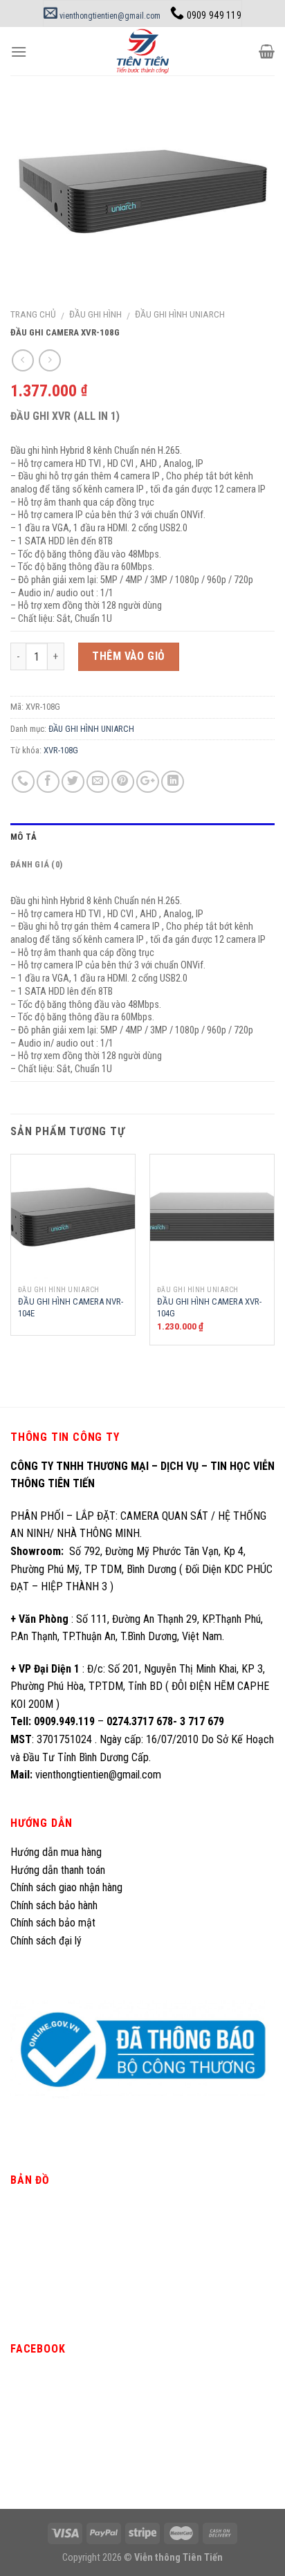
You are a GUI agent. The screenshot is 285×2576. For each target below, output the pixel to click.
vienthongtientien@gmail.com (109, 16)
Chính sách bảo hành (54, 1905)
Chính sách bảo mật (53, 1923)
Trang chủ (33, 314)
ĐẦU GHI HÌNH (95, 314)
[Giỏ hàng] (267, 51)
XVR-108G (61, 750)
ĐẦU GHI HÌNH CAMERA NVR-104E (71, 1307)
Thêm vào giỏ (129, 656)
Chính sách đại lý (47, 1941)
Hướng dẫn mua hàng (56, 1852)
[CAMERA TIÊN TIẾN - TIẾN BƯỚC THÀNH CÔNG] (143, 51)
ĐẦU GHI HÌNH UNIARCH (180, 314)
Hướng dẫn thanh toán (58, 1870)
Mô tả (24, 837)
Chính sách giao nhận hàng (66, 1887)
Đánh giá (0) (36, 864)
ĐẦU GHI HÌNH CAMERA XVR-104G (209, 1307)
